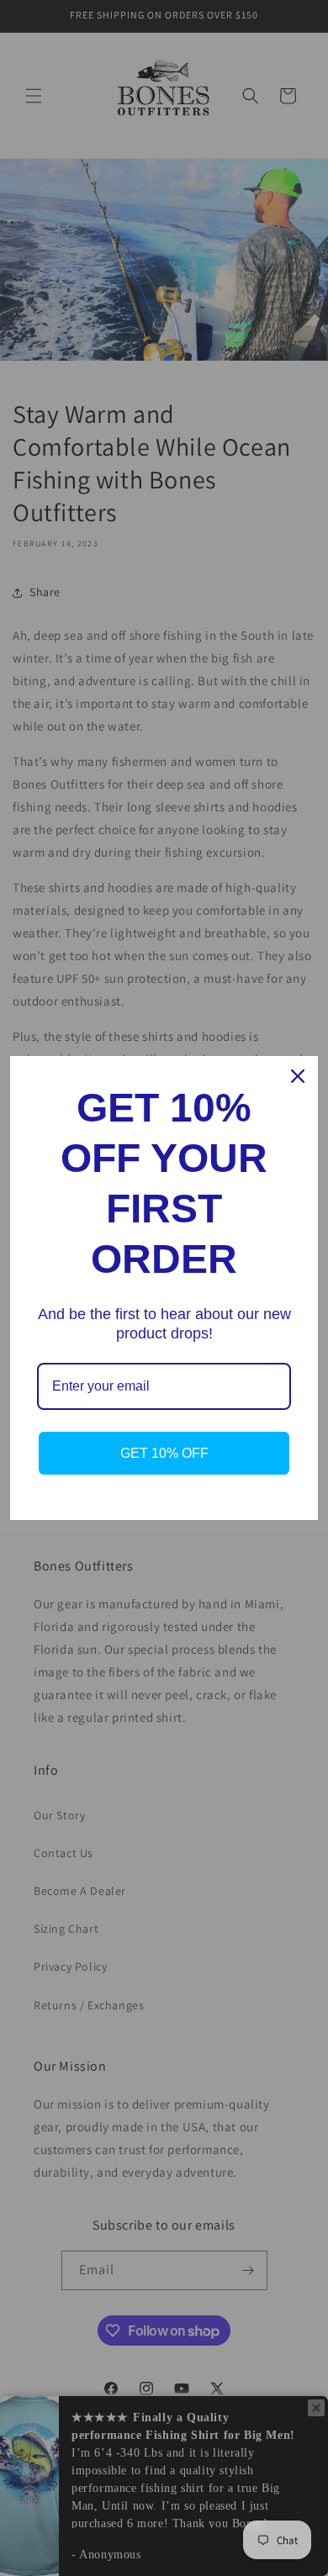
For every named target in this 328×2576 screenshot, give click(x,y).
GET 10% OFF (164, 1453)
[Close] (298, 1076)
